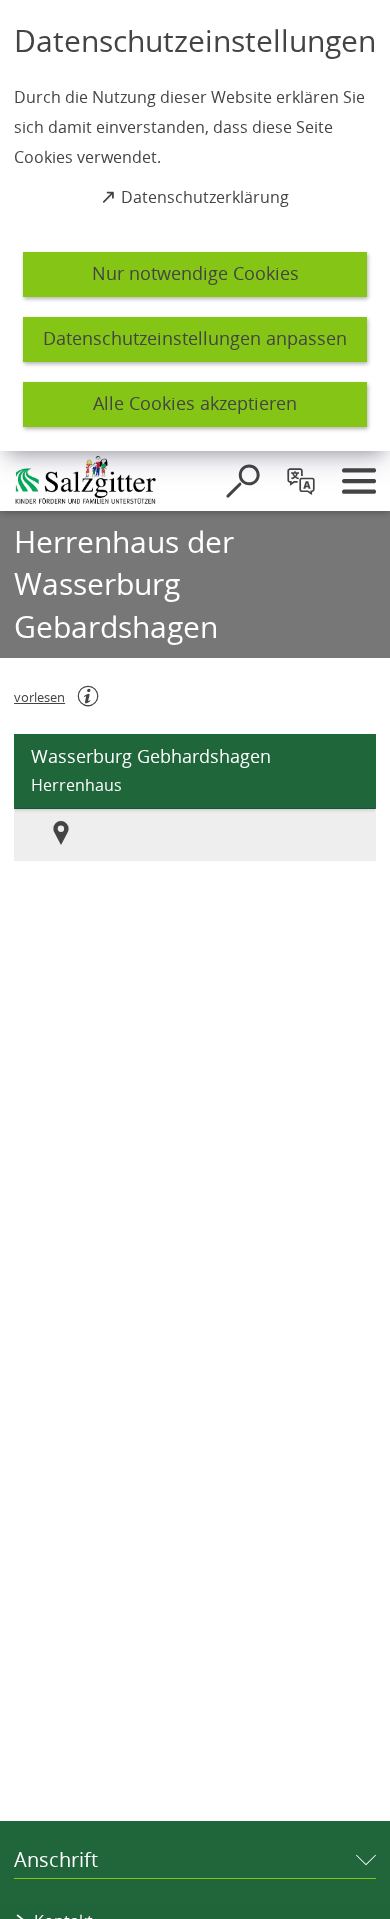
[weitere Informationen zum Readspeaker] (88, 696)
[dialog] (195, 225)
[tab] (75, 835)
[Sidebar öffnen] (359, 481)
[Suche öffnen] (243, 481)
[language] (301, 481)
